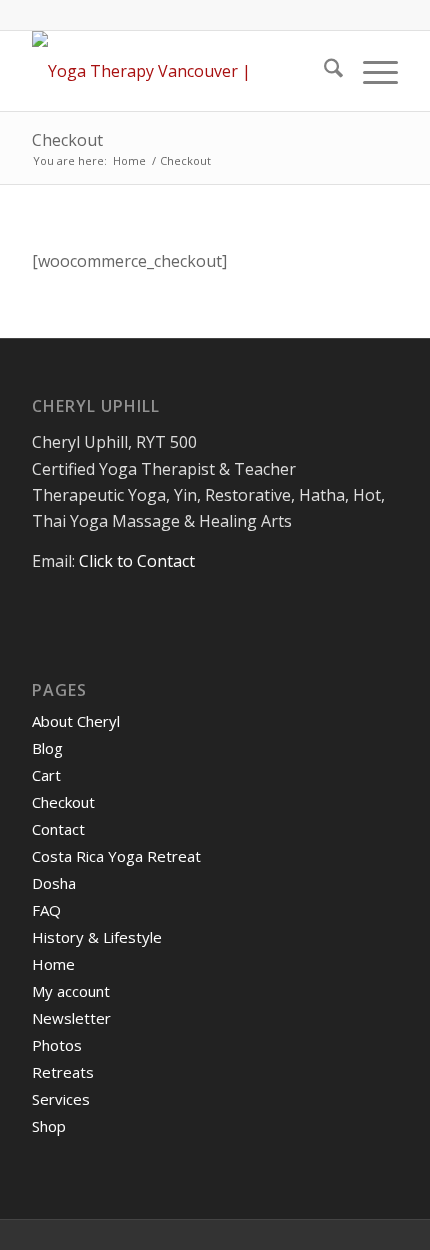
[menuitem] (323, 71)
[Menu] (370, 71)
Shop (49, 1126)
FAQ (46, 910)
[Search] (323, 71)
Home (53, 964)
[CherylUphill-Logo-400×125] (178, 71)
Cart (46, 775)
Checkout (67, 140)
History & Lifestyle (97, 937)
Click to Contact (137, 561)
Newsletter (71, 1018)
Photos (57, 1045)
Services (61, 1099)
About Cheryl (76, 721)
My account (71, 991)
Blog (47, 748)
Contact (58, 829)
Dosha (54, 883)
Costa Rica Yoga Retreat (116, 856)
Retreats (63, 1072)
